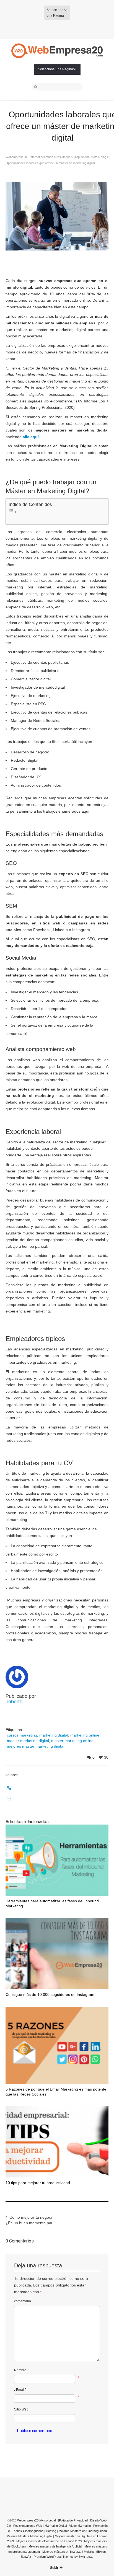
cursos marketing (22, 1735)
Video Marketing (80, 2526)
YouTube (73, 29)
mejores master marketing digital (36, 1746)
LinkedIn (65, 29)
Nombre (20, 2370)
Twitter (41, 29)
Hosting (51, 2531)
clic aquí (31, 437)
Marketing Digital (56, 2526)
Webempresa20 (28, 2520)
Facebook (49, 29)
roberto (15, 1702)
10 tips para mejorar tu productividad (38, 2183)
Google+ (57, 29)
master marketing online (72, 1741)
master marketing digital (28, 1741)
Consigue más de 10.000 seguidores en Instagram (50, 1994)
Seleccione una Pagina (55, 13)
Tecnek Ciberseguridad (28, 2531)
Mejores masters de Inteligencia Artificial (56, 2546)
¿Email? (20, 2390)
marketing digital (54, 1735)
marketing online (85, 1735)
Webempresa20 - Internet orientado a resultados (38, 157)
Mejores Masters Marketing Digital (29, 2536)
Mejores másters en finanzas (62, 2552)
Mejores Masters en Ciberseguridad (83, 2531)
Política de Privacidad (73, 2520)
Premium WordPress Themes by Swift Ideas (64, 2557)
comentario (23, 2301)
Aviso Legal (48, 2520)
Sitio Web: (22, 2409)
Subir (54, 2568)
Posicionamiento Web (28, 2526)
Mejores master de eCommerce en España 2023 (49, 2541)
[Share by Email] (55, 1799)
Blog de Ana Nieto (86, 157)
